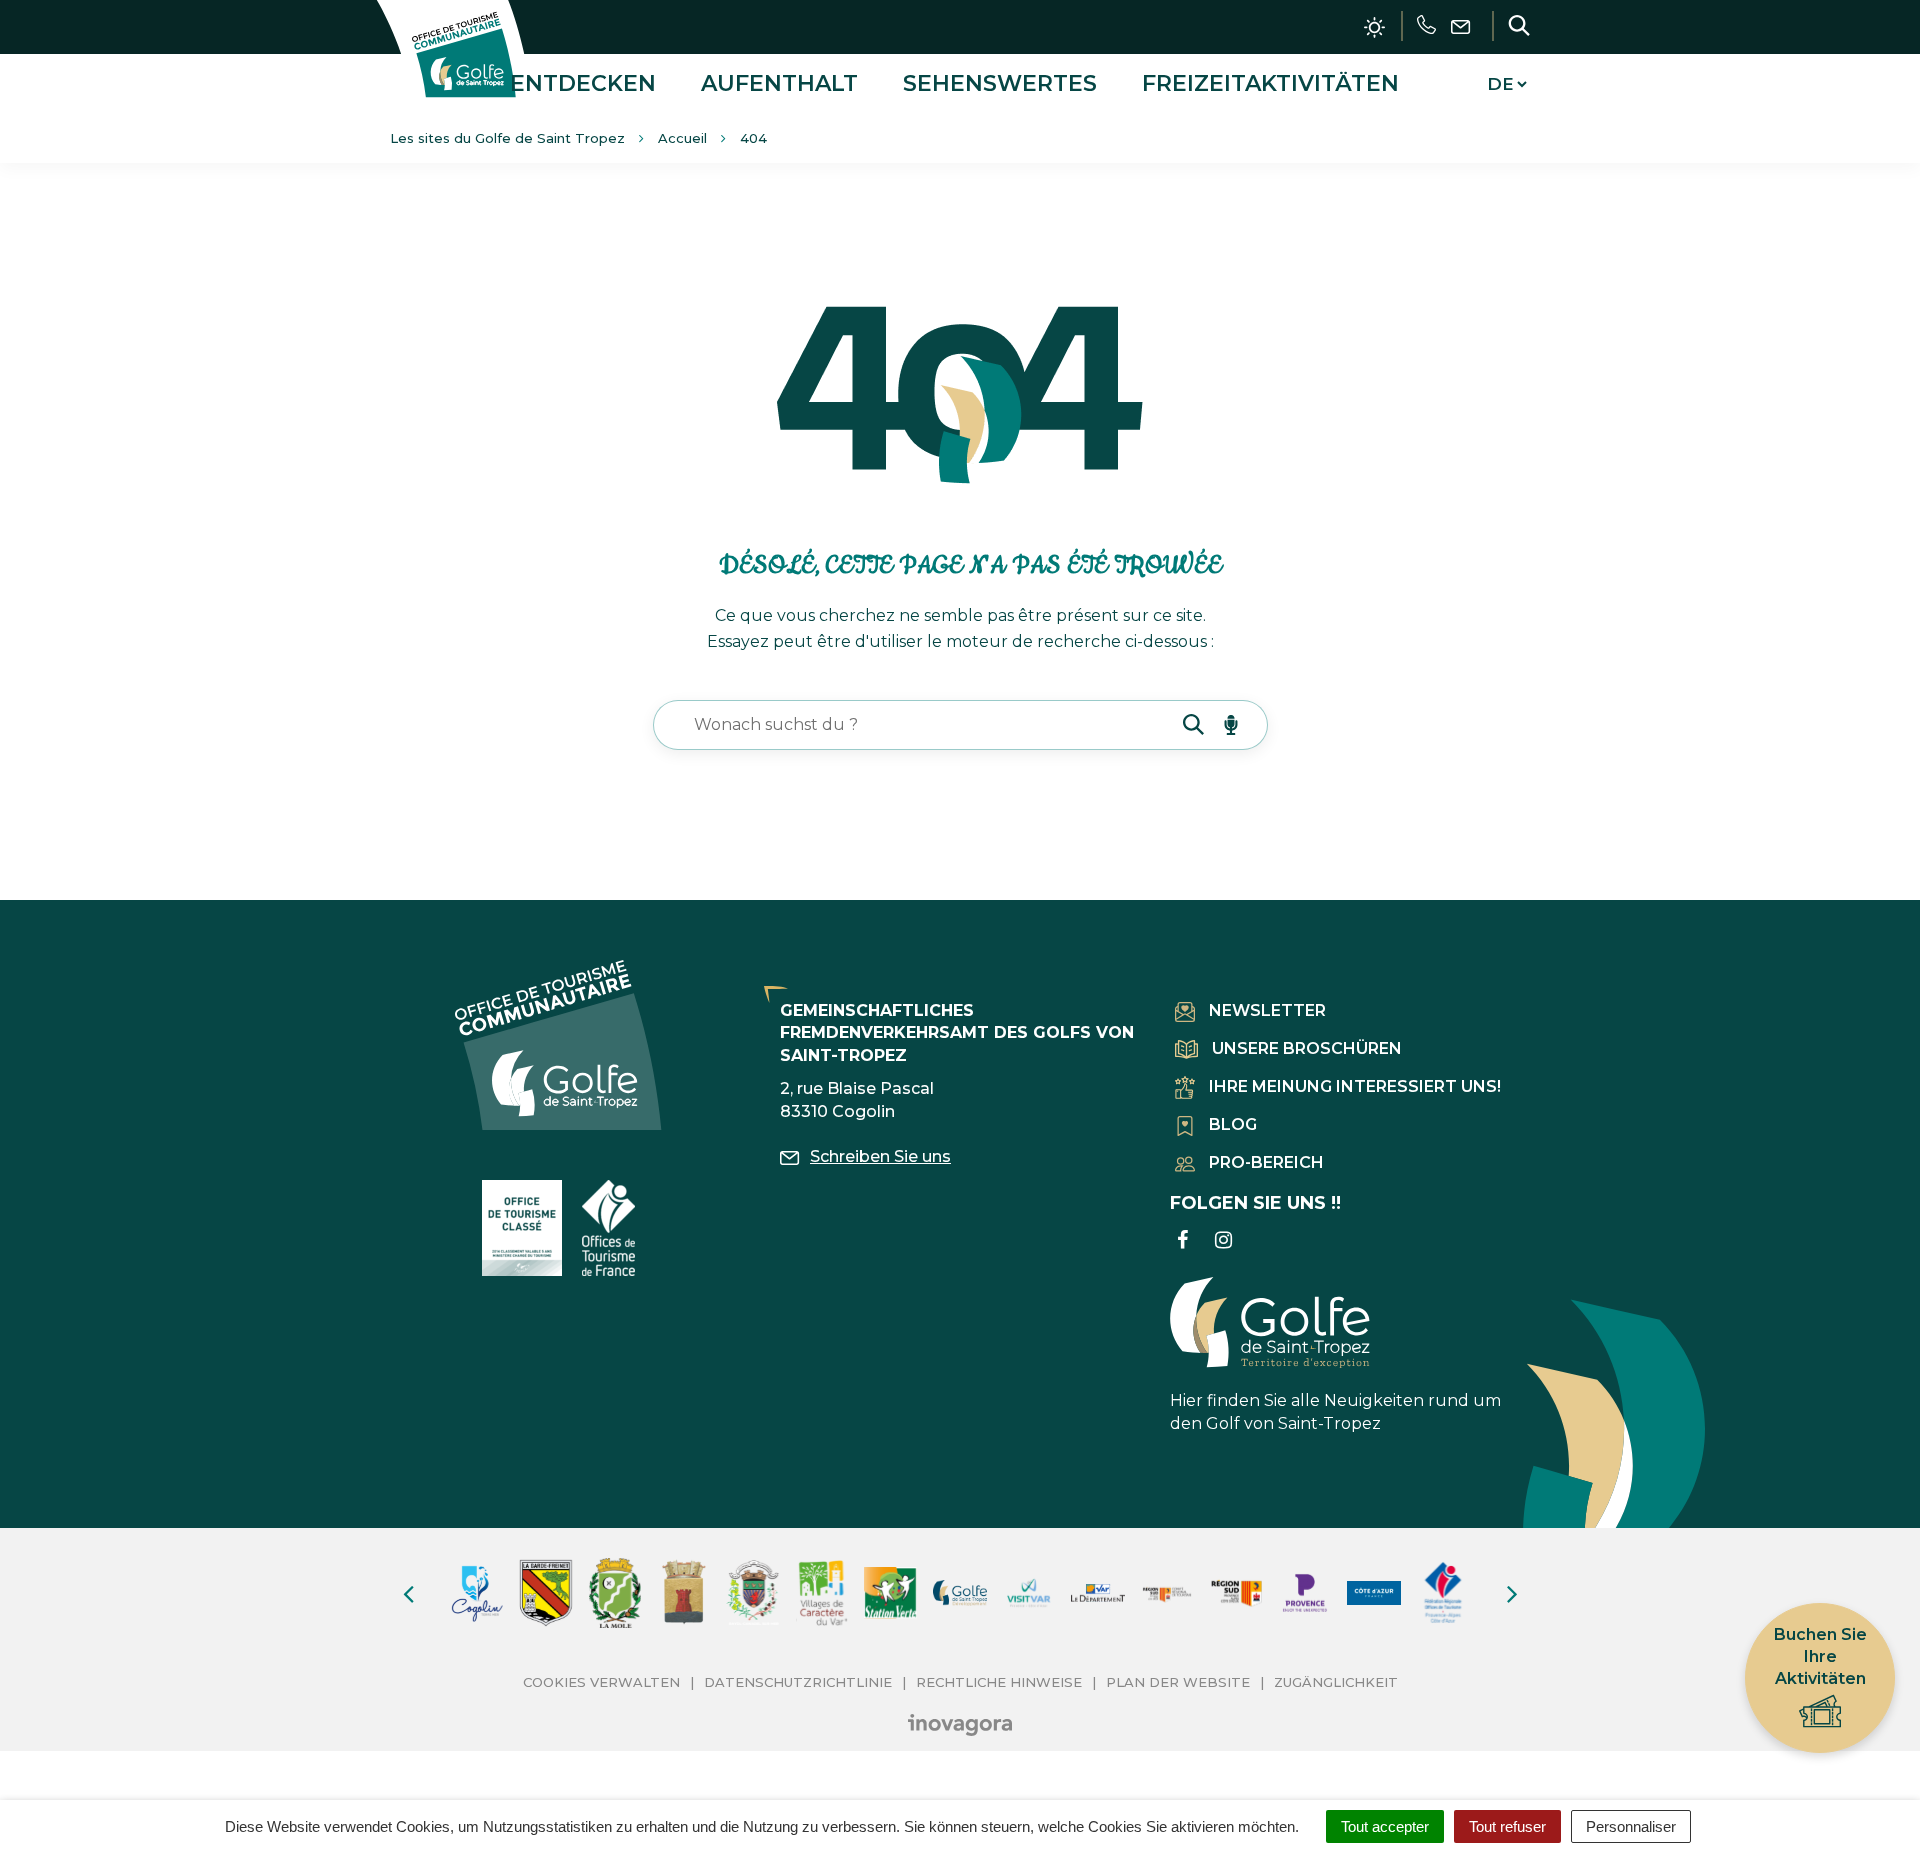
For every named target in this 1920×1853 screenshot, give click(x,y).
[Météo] (1374, 27)
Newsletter (1267, 1010)
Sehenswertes (1000, 83)
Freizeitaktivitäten (1270, 83)
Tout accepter (1385, 1826)
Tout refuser (1507, 1826)
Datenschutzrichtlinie (798, 1682)
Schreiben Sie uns (880, 1156)
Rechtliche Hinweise (999, 1682)
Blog (1233, 1124)
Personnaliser (1631, 1826)
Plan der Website (1178, 1682)
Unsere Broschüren (1307, 1048)
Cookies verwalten (601, 1682)
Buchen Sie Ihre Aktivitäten (1820, 1656)
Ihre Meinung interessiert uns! (1355, 1086)
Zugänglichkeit (1336, 1682)
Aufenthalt (779, 83)
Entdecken (583, 83)
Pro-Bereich (1266, 1162)
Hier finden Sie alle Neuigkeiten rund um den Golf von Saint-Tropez (1335, 1412)
